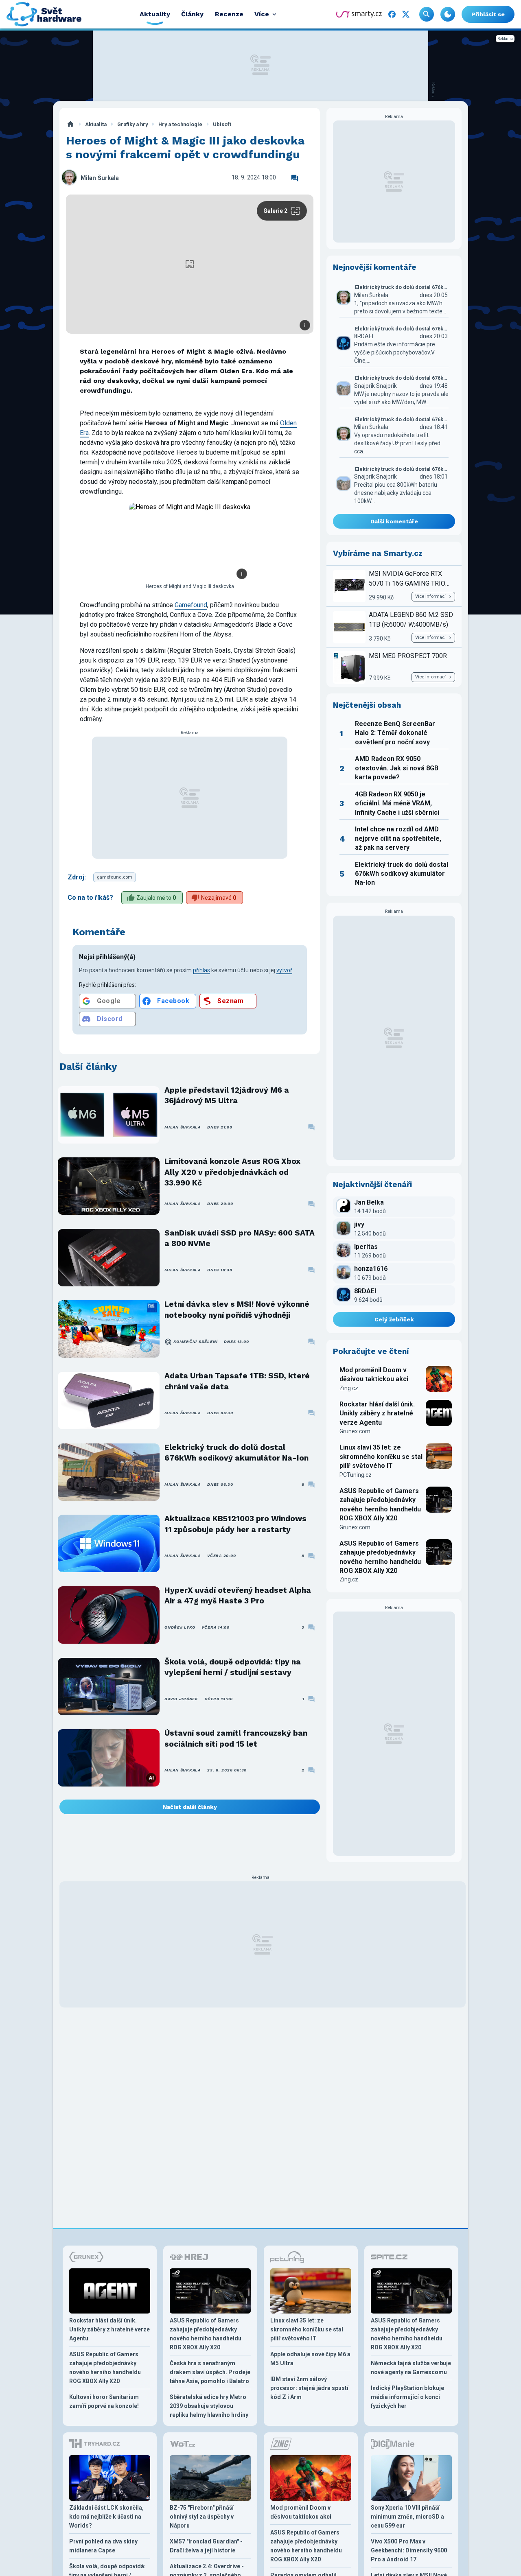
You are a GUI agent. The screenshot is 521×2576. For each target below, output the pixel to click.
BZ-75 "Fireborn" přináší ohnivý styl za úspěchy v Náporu (202, 2517)
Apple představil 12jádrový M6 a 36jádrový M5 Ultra (227, 1095)
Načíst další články (190, 1807)
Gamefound (191, 605)
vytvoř (284, 970)
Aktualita (96, 124)
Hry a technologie (180, 124)
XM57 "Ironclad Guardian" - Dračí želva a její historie (206, 2546)
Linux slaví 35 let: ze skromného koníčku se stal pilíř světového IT (381, 1456)
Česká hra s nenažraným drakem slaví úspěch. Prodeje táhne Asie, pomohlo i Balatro (210, 2372)
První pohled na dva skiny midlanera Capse (103, 2546)
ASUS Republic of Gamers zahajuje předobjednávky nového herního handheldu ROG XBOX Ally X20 (380, 1504)
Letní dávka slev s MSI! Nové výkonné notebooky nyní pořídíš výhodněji (237, 1309)
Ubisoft (222, 124)
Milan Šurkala (100, 178)
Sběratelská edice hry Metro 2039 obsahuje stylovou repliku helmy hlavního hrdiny (209, 2406)
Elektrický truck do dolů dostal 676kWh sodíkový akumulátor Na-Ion (236, 1453)
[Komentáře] (295, 178)
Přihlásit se (488, 14)
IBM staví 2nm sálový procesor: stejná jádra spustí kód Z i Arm (309, 2388)
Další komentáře (394, 521)
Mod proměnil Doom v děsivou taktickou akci (374, 1374)
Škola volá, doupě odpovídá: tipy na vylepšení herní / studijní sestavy (233, 1667)
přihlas (201, 970)
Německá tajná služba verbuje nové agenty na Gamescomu (411, 2368)
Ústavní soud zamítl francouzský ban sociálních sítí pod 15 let (236, 1738)
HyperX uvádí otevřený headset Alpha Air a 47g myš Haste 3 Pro (238, 1595)
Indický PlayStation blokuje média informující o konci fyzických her (407, 2397)
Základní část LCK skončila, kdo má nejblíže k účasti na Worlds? (106, 2517)
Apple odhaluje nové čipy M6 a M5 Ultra (310, 2359)
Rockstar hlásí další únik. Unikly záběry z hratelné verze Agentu (377, 1413)
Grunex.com (355, 1431)
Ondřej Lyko (180, 1627)
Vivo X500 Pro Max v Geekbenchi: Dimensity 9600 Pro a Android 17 (409, 2550)
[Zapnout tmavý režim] (448, 14)
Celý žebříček (394, 1319)
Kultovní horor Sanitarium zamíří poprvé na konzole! (104, 2401)
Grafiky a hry (132, 124)
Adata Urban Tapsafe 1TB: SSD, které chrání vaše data (237, 1381)
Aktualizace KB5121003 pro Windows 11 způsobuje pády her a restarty (235, 1524)
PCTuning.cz (356, 1475)
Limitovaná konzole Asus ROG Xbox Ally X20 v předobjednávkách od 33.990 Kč (232, 1172)
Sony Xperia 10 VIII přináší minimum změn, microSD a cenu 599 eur (407, 2517)
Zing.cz (349, 1388)
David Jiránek (181, 1699)
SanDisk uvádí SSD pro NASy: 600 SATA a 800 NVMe (240, 1238)
